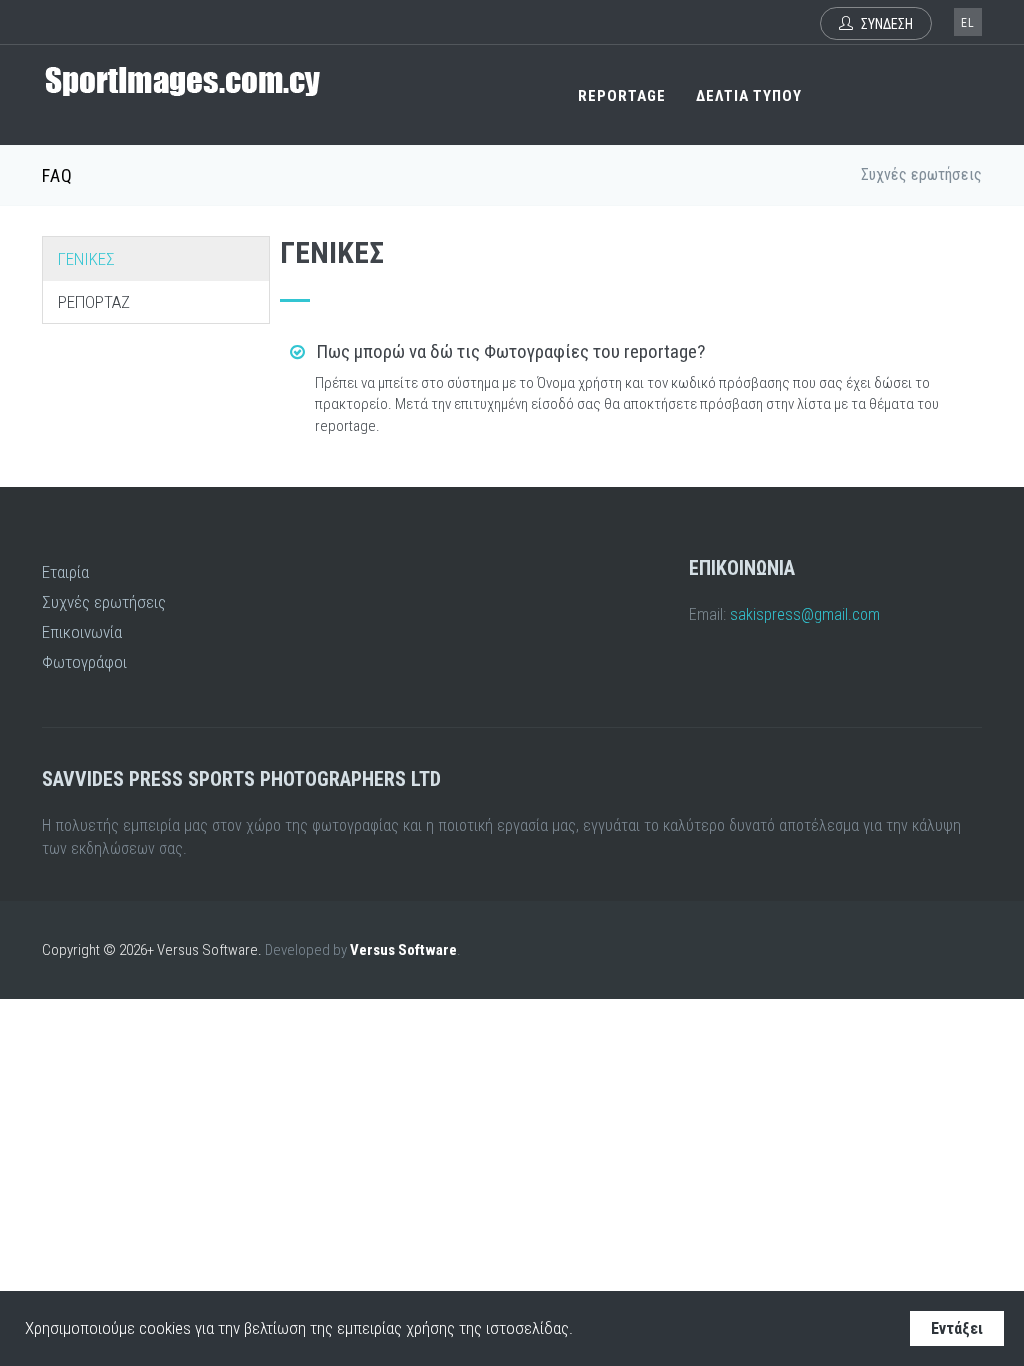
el (968, 23)
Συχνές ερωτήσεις (104, 602)
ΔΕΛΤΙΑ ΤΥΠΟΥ (749, 96)
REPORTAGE (622, 96)
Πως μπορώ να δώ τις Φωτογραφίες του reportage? (508, 351)
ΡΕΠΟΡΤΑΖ (94, 302)
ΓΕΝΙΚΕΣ (86, 259)
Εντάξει (957, 1328)
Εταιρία (65, 572)
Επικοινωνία (82, 632)
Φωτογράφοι (84, 662)
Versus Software (403, 950)
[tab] (631, 352)
